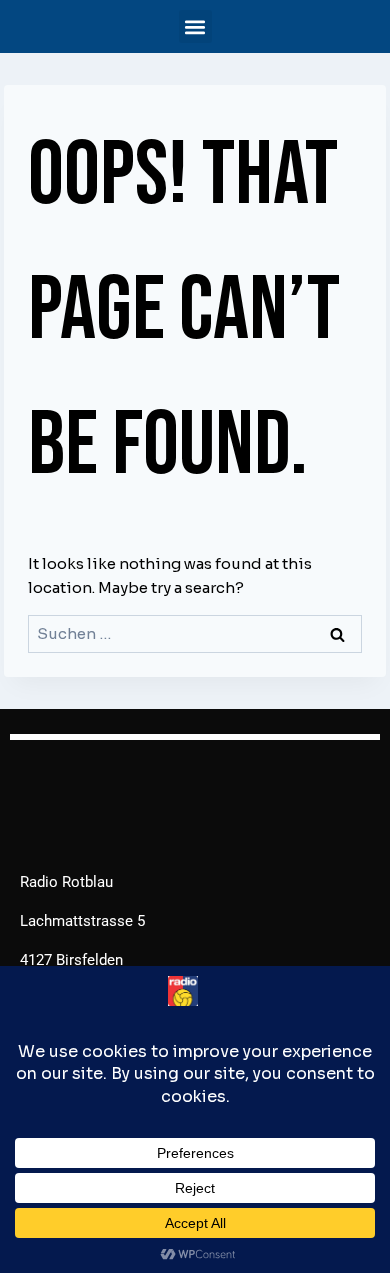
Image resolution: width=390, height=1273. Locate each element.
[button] (195, 26)
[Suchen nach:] (195, 633)
